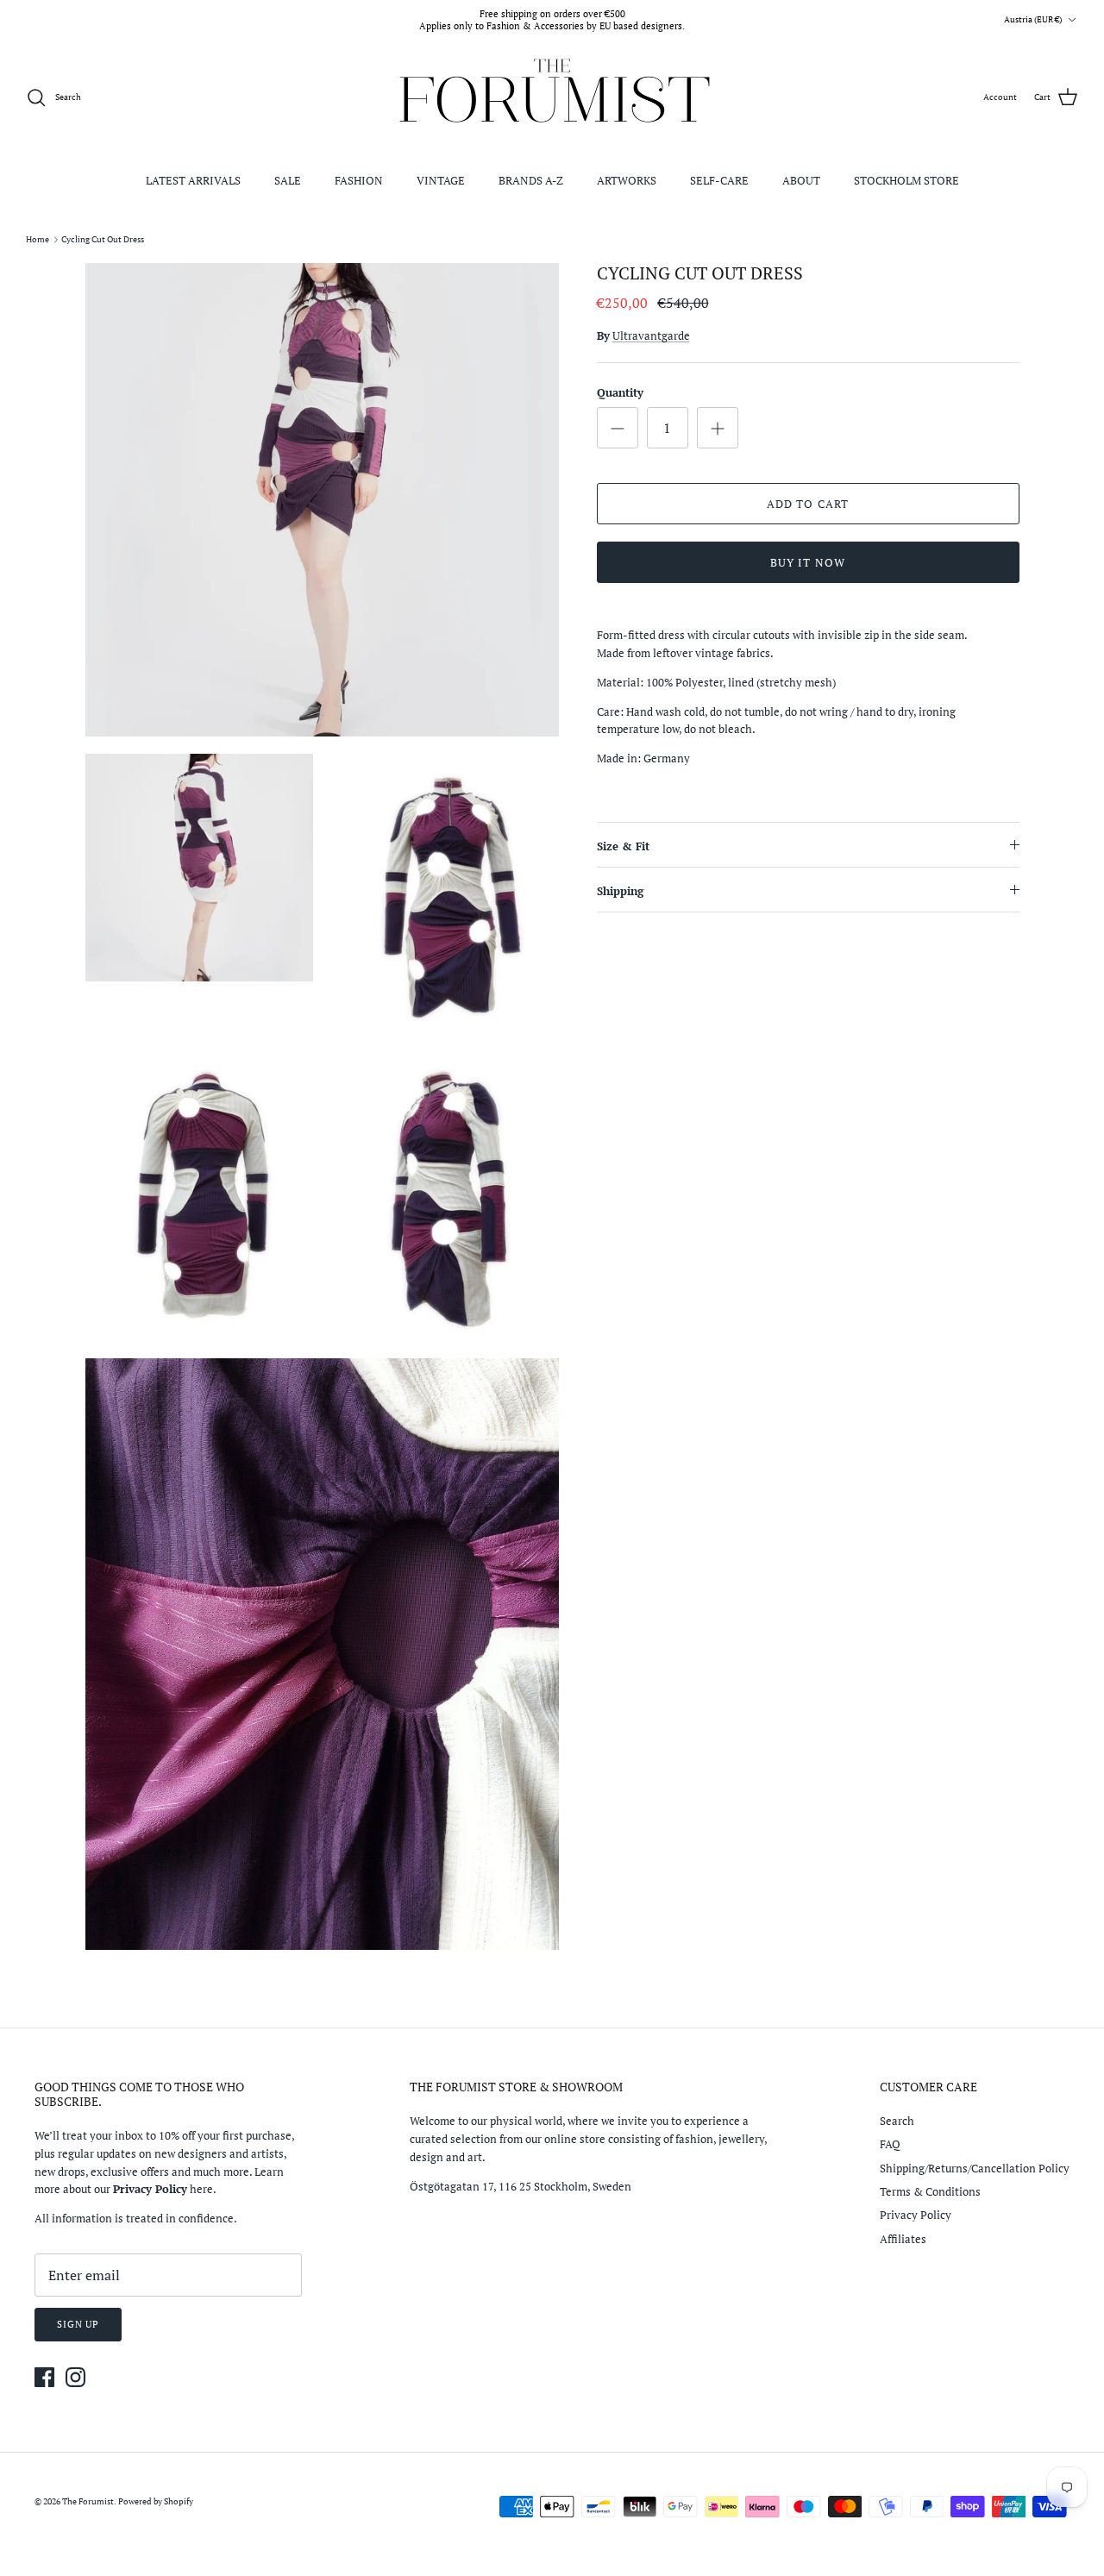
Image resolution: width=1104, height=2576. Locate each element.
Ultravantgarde (651, 335)
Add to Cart (807, 504)
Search (897, 2121)
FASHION (359, 180)
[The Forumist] (552, 98)
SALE (288, 180)
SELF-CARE (719, 180)
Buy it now (807, 562)
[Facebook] (44, 2377)
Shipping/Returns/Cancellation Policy (975, 2168)
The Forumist (88, 2501)
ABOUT (801, 180)
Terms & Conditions (930, 2191)
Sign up (78, 2324)
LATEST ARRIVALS (193, 180)
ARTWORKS (627, 180)
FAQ (890, 2144)
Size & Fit (623, 846)
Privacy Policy (916, 2215)
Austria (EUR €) (1033, 19)
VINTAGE (441, 180)
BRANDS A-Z (531, 180)
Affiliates (903, 2239)
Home (38, 239)
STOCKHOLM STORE (906, 180)
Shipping (620, 891)
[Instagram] (75, 2377)
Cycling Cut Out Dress (103, 239)
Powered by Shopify (156, 2501)
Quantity (620, 392)
